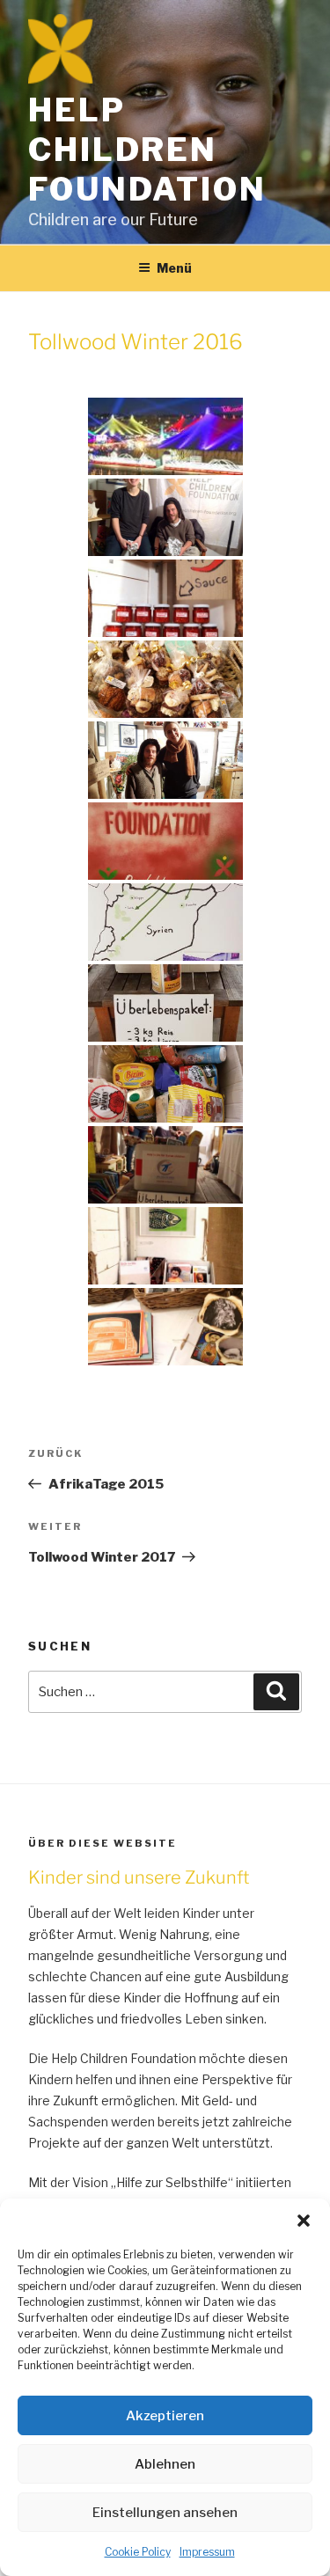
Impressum (207, 2552)
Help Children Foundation (147, 150)
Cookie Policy (138, 2552)
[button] (304, 2221)
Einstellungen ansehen (165, 2513)
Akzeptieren (165, 2416)
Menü (174, 268)
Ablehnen (165, 2464)
